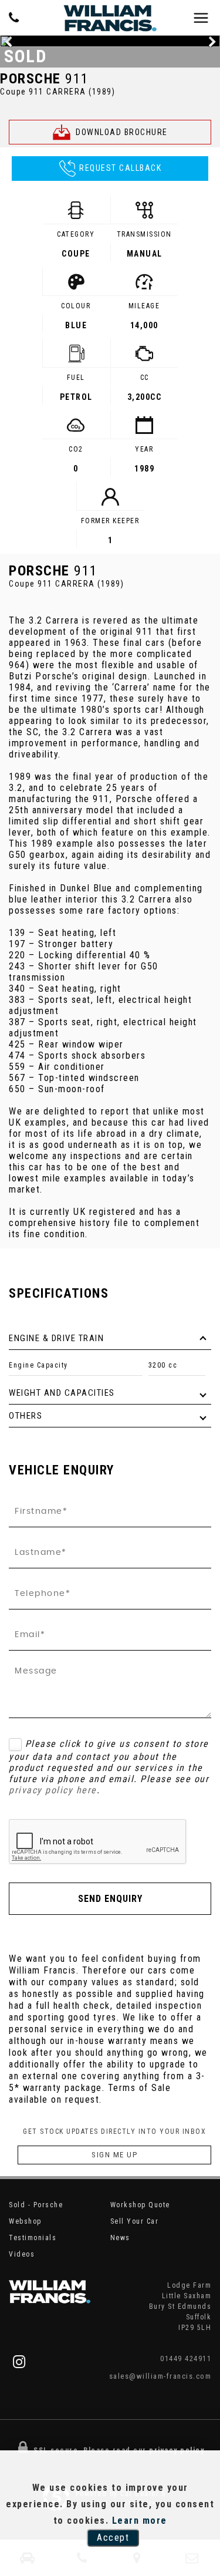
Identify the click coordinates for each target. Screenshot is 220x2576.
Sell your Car (135, 2221)
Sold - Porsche (36, 2205)
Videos (22, 2254)
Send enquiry (110, 1899)
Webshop (25, 2221)
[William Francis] (110, 18)
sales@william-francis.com (160, 2376)
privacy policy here (53, 1790)
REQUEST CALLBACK (120, 168)
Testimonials (33, 2238)
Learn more (140, 2521)
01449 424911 (186, 2358)
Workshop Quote (140, 2205)
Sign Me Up (114, 2155)
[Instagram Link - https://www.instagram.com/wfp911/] (20, 2362)
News (120, 2238)
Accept (113, 2538)
